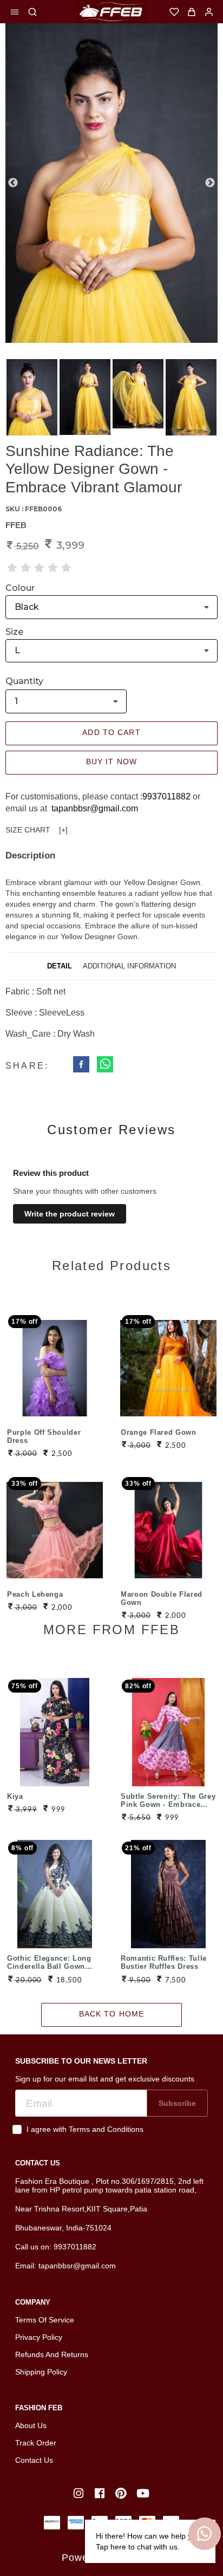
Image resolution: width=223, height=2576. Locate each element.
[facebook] (81, 1066)
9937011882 (166, 796)
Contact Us (34, 2460)
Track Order (36, 2443)
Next (210, 183)
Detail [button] (60, 966)
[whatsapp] (105, 1066)
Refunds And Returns (52, 2354)
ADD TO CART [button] (111, 732)
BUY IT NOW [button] (111, 762)
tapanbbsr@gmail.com (95, 808)
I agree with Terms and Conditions (85, 2129)
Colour (20, 588)
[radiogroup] (39, 568)
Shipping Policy (41, 2372)
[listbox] (111, 607)
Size (14, 632)
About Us (31, 2425)
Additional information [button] (129, 966)
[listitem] (80, 2493)
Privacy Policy (39, 2337)
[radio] (12, 568)
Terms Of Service (45, 2320)
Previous (13, 183)
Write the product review (70, 1214)
